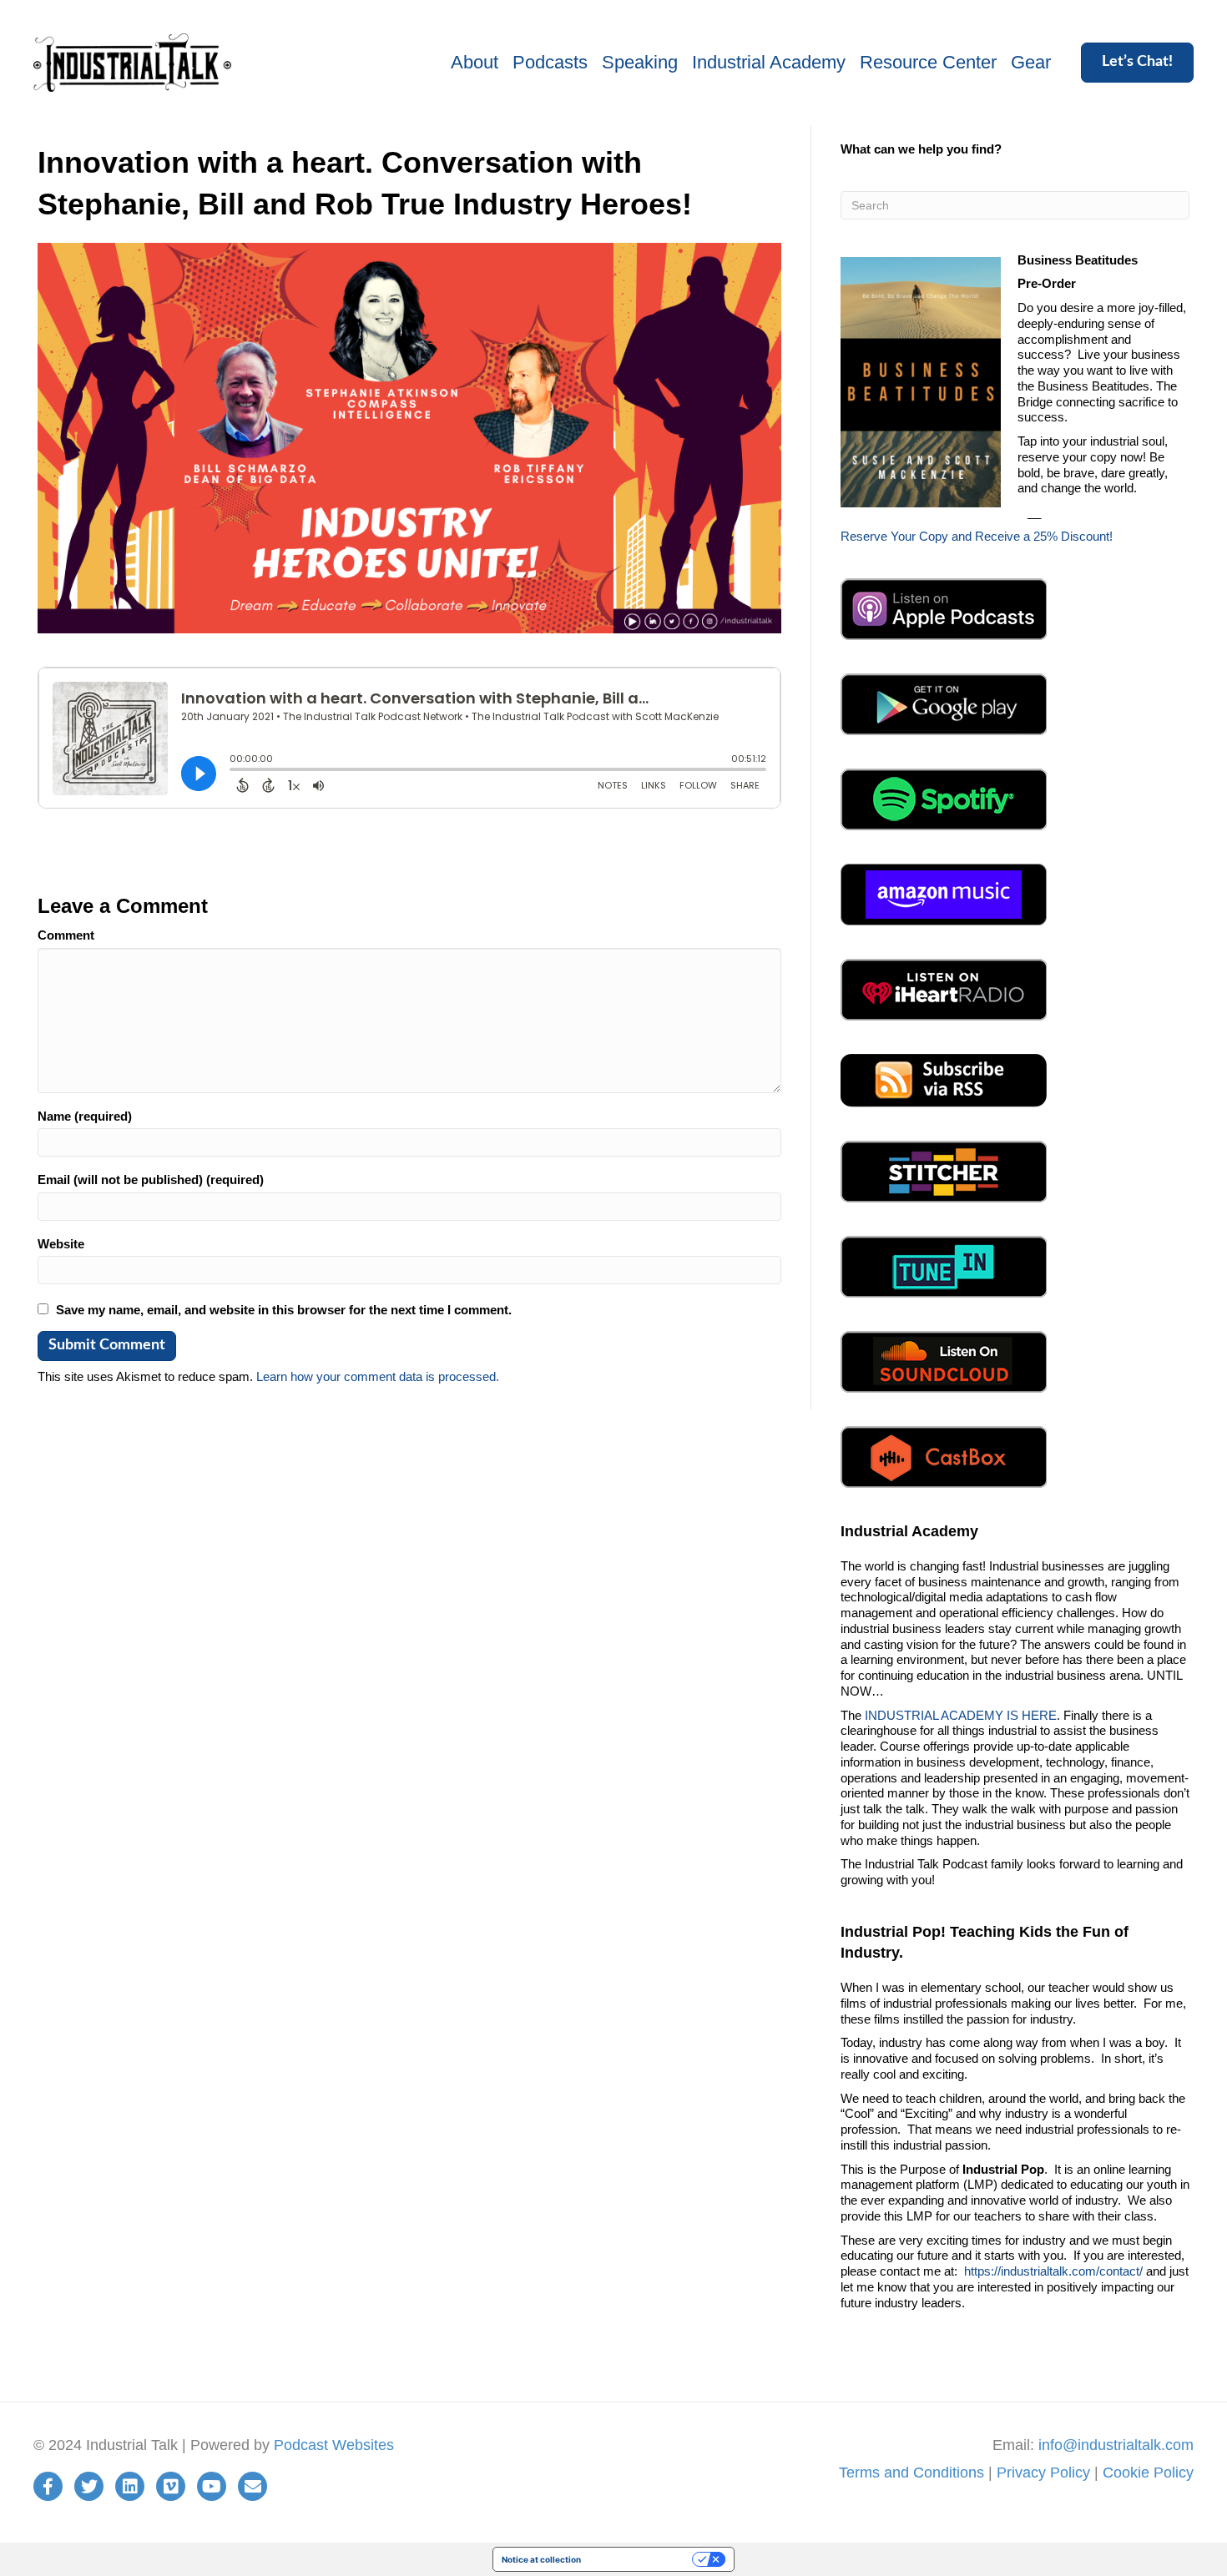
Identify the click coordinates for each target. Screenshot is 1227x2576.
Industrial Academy (769, 62)
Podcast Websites (334, 2445)
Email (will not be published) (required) (151, 1180)
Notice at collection (541, 2559)
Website (61, 1244)
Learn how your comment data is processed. (378, 1376)
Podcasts (550, 62)
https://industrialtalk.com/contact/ (1053, 2271)
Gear (1031, 62)
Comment (66, 935)
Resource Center (928, 62)
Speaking (640, 62)
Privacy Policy (1043, 2473)
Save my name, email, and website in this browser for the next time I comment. (284, 1310)
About (475, 62)
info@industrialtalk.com (1116, 2445)
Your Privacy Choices (642, 2559)
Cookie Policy (1148, 2473)
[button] (1137, 63)
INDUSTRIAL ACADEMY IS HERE (961, 1715)
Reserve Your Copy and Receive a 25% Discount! (977, 536)
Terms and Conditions (911, 2473)
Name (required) (85, 1116)
